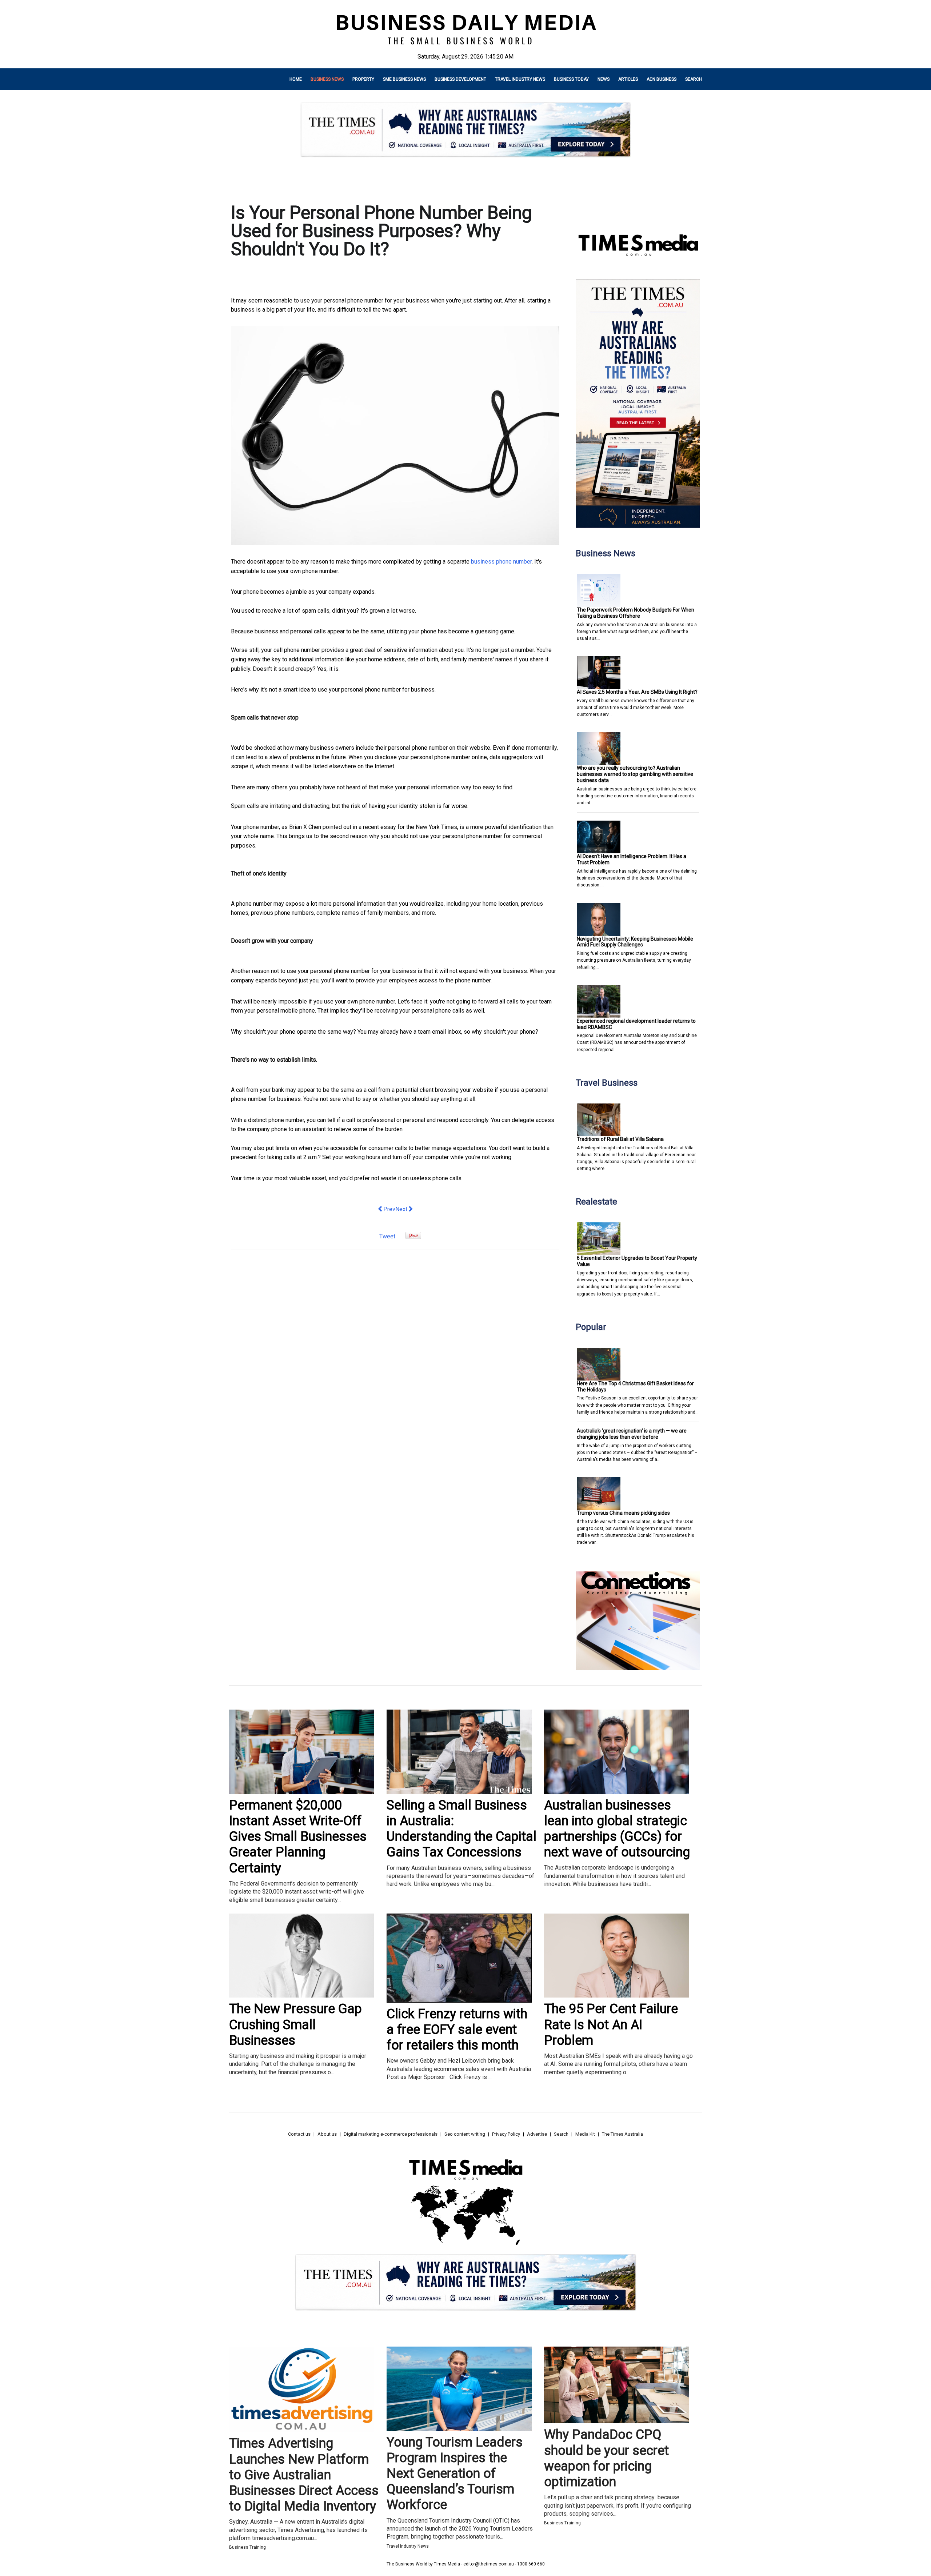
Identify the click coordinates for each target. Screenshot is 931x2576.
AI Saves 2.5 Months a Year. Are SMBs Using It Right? (637, 692)
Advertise (537, 2134)
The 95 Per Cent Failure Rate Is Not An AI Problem (611, 2024)
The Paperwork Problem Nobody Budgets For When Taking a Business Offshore (636, 613)
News (604, 79)
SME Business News (404, 79)
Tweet (387, 1236)
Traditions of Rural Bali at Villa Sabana (620, 1139)
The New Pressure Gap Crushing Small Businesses (295, 2024)
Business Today (571, 79)
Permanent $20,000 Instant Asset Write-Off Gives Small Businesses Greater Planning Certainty (298, 1837)
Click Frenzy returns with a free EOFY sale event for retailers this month (457, 2030)
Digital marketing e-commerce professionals (391, 2134)
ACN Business (662, 79)
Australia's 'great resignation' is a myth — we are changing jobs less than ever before (632, 1434)
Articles (628, 79)
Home (296, 79)
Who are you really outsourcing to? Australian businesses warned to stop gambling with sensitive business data (635, 774)
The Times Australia (622, 2134)
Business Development (460, 79)
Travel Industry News (520, 79)
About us (327, 2134)
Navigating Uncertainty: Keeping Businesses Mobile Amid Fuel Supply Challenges (635, 942)
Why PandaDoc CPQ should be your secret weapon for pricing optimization (606, 2458)
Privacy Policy (506, 2134)
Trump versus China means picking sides (623, 1513)
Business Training (247, 2547)
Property (363, 79)
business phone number (501, 562)
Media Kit (585, 2134)
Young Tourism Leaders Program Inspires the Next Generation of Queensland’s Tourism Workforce (455, 2474)
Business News (327, 79)
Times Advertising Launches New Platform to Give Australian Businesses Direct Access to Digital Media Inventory (304, 2475)
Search (694, 79)
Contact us (299, 2134)
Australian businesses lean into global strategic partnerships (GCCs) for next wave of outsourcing (617, 1829)
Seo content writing (465, 2134)
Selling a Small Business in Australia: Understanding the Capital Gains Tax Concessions (461, 1829)
